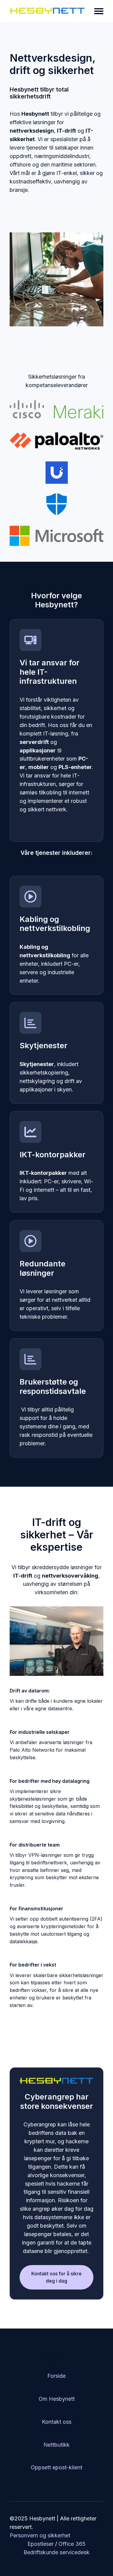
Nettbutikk (56, 2445)
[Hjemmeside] (48, 11)
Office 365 (72, 2544)
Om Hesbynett (57, 2399)
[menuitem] (56, 2376)
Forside (56, 2376)
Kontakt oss (57, 2422)
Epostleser (41, 2544)
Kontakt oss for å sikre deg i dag (56, 2277)
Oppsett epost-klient (56, 2467)
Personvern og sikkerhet (40, 2535)
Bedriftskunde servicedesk (56, 2552)
